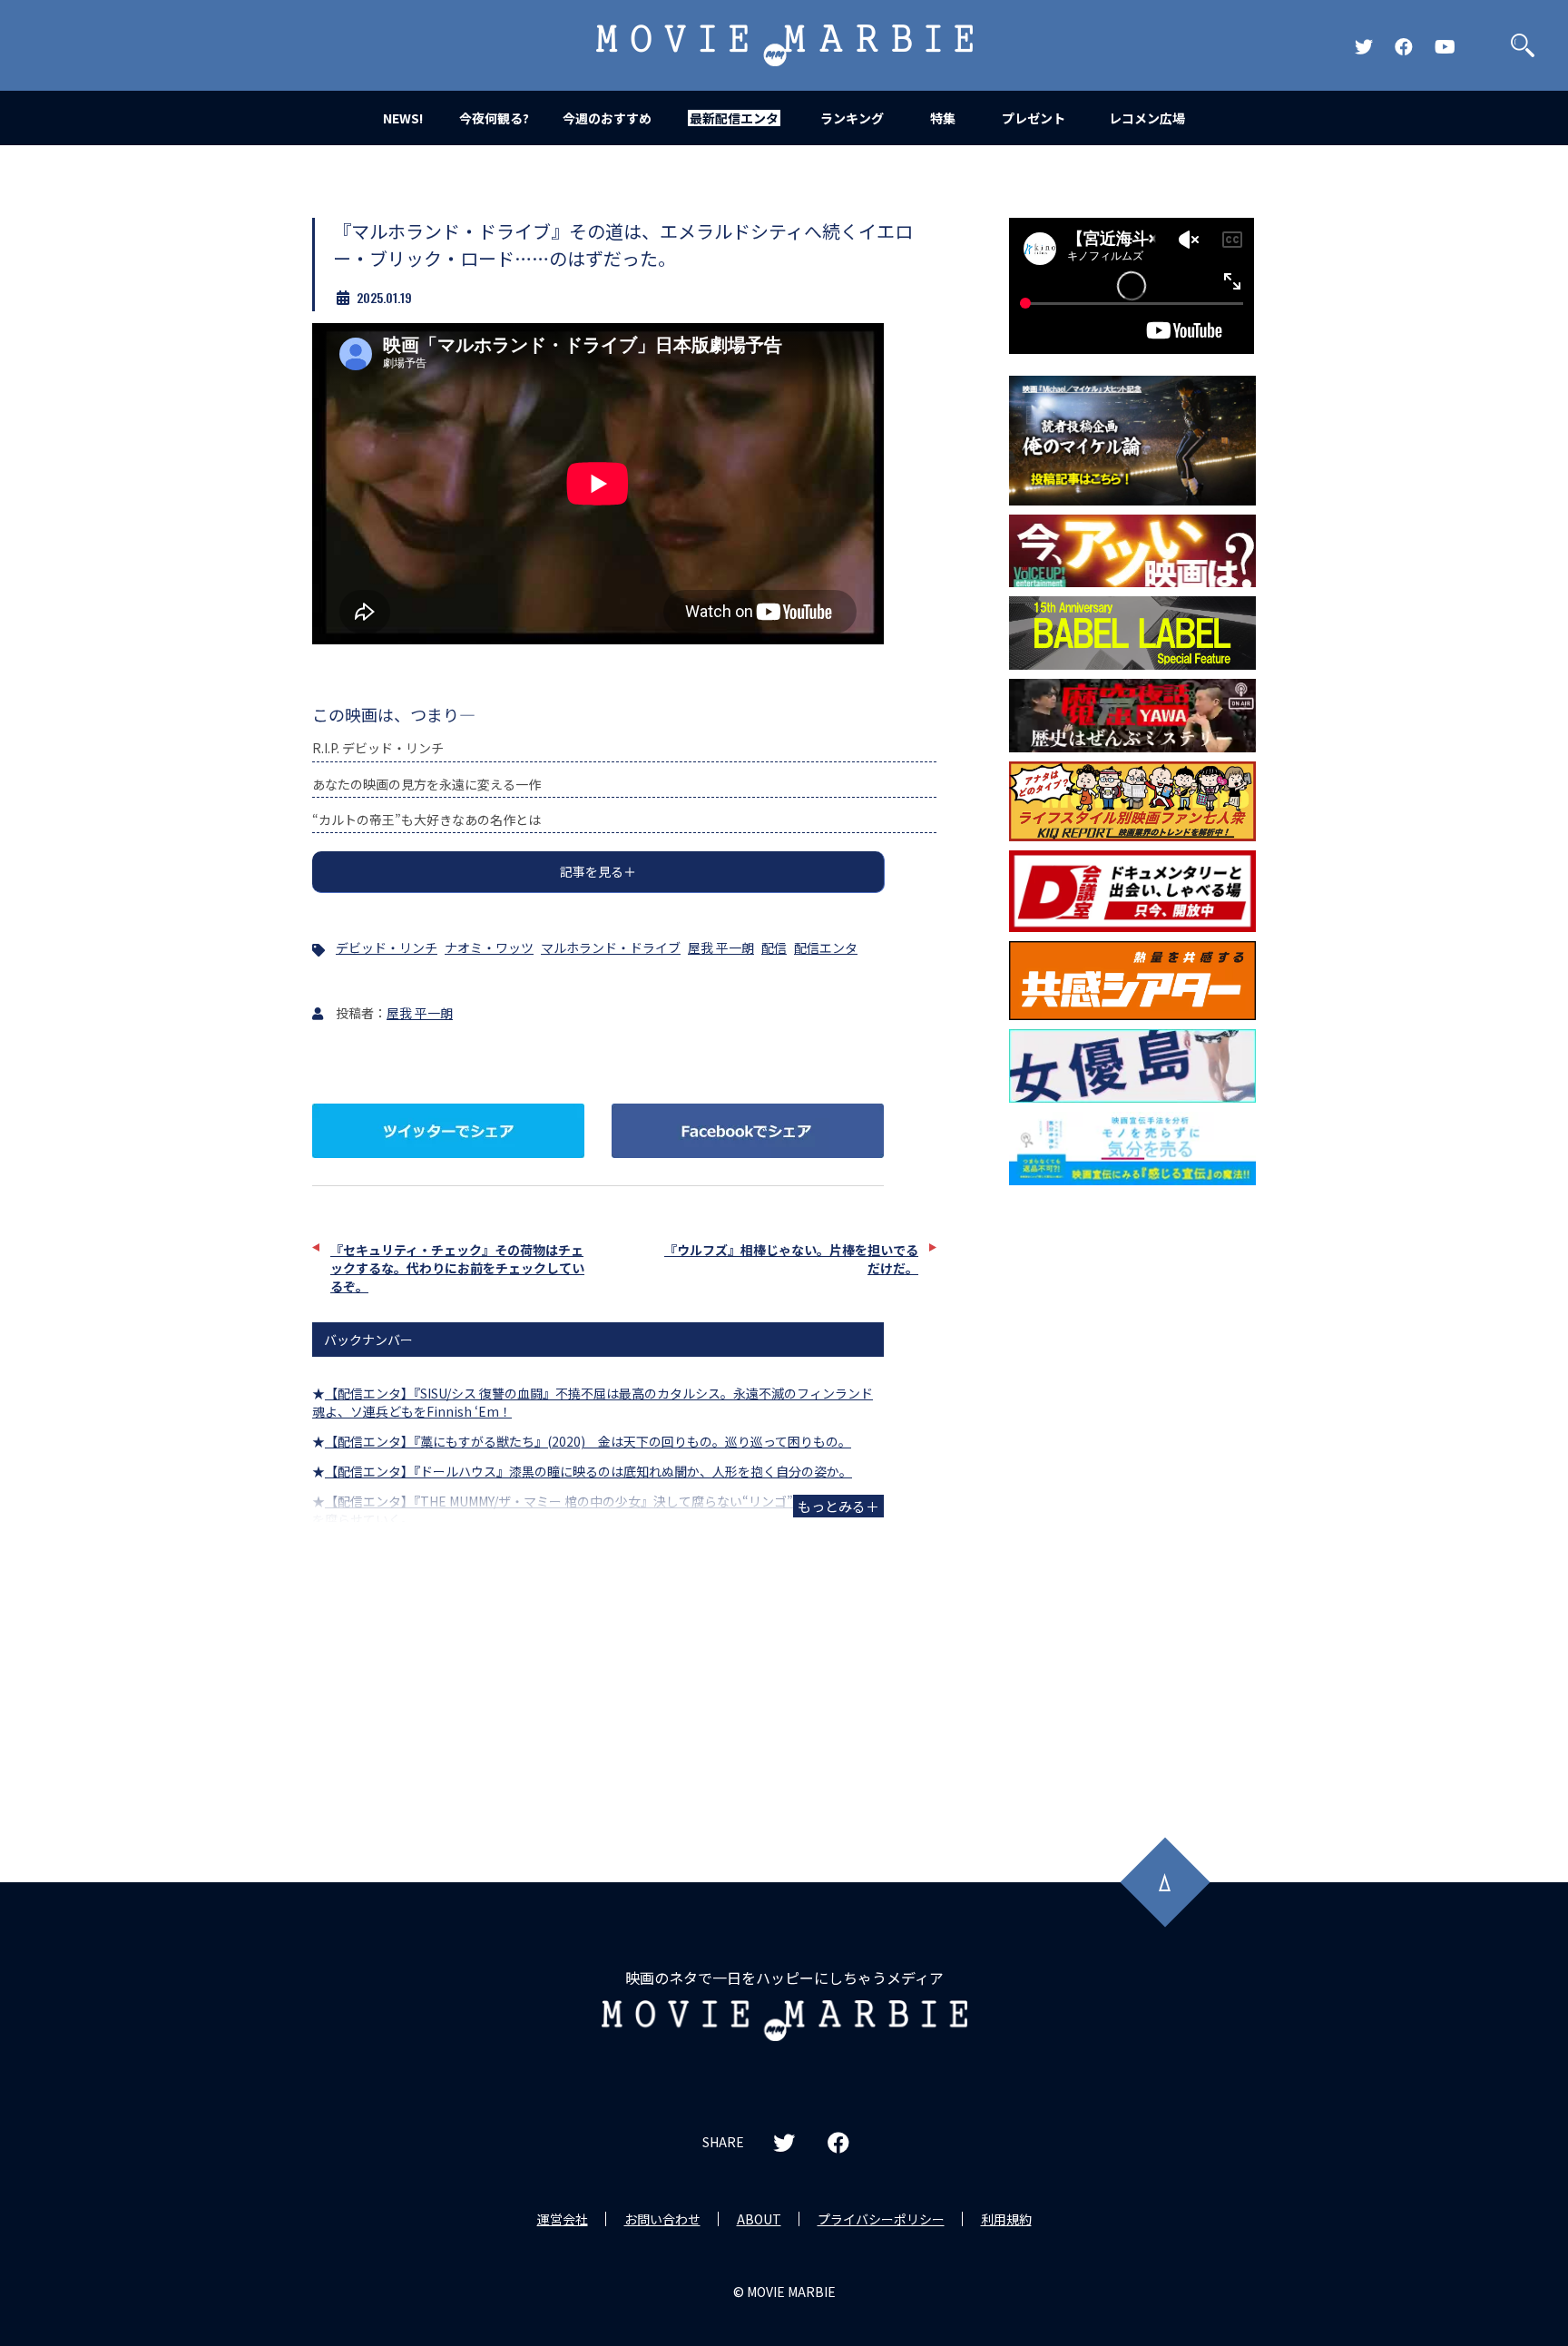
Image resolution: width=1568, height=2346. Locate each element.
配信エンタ (826, 947)
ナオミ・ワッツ (489, 947)
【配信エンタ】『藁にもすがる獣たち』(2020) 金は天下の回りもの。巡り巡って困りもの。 (588, 1441)
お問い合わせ (662, 2219)
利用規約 (1006, 2219)
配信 (774, 947)
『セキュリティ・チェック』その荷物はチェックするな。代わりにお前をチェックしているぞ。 (457, 1268)
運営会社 (563, 2219)
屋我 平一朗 (721, 947)
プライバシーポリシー (881, 2219)
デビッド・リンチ (387, 947)
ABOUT (759, 2219)
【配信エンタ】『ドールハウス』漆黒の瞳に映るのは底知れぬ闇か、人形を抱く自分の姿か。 (588, 1471)
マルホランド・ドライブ (611, 947)
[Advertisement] (1132, 1487)
